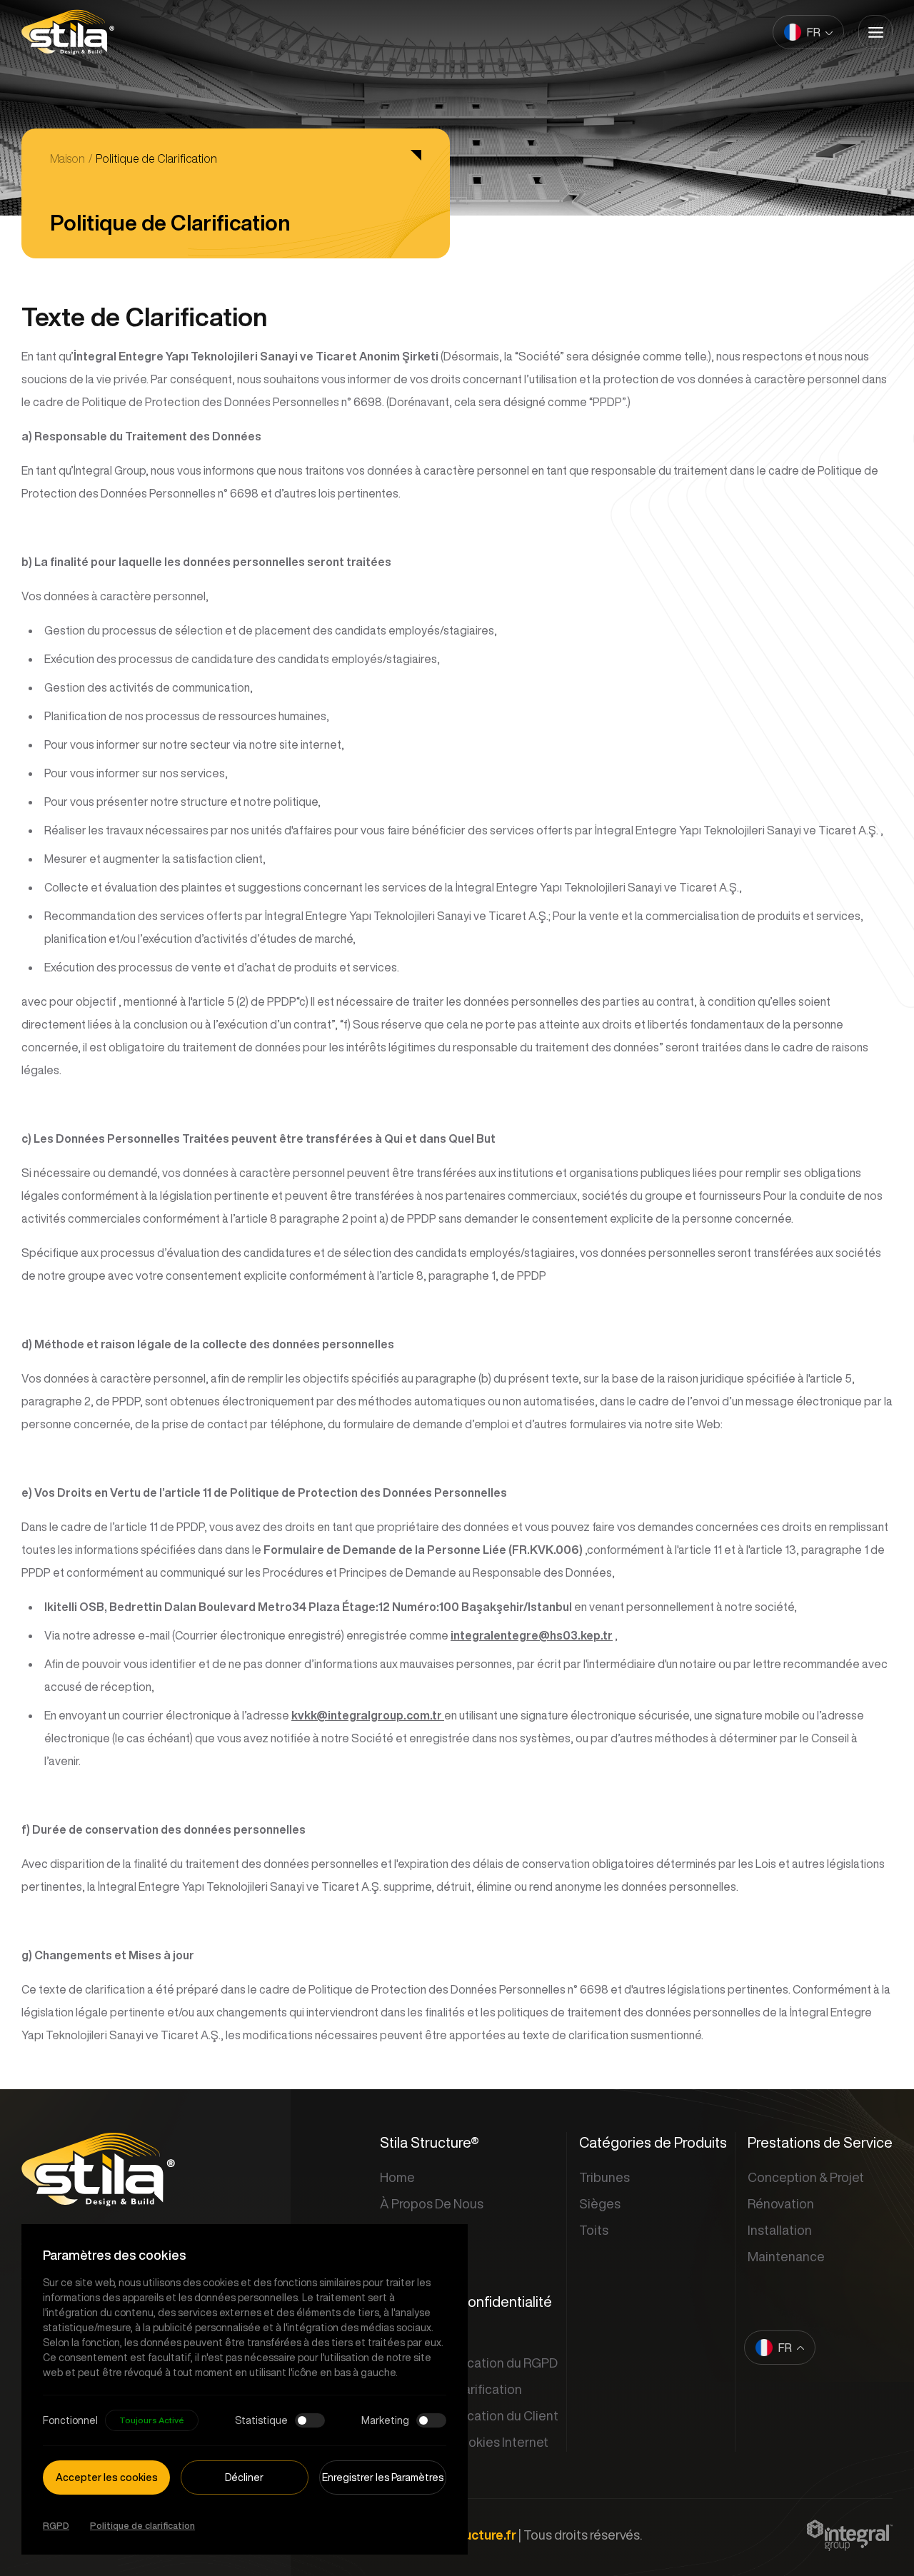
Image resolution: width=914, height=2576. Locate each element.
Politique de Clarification (156, 158)
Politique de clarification (142, 2526)
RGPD (56, 2526)
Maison (67, 158)
